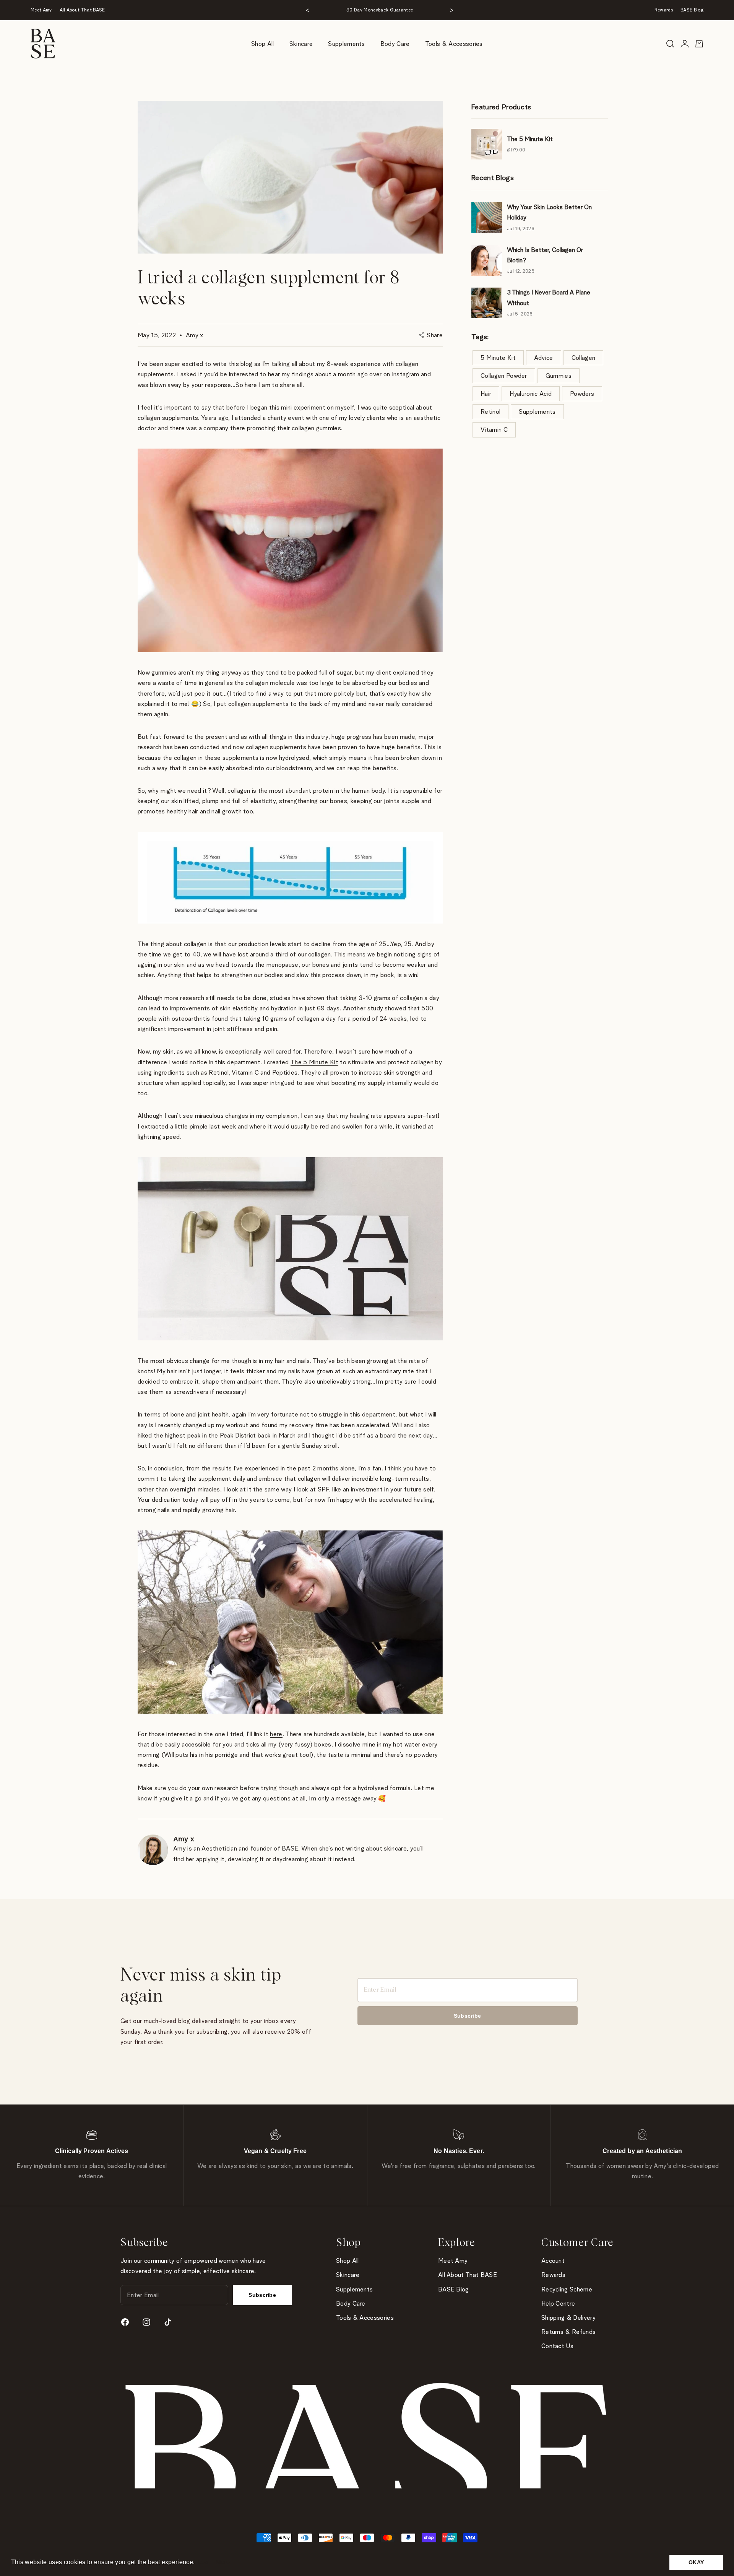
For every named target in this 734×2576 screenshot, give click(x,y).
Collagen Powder (504, 376)
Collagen (584, 358)
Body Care (395, 44)
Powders (582, 394)
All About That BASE (82, 10)
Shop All (263, 44)
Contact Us (557, 2346)
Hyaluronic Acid (531, 394)
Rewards (664, 10)
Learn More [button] (214, 2562)
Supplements (347, 44)
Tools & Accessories (454, 44)
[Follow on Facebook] (125, 2322)
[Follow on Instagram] (146, 2322)
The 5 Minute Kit (314, 1062)
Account (553, 2261)
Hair (486, 394)
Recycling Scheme (567, 2289)
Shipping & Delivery (568, 2318)
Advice (544, 358)
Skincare (301, 44)
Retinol (490, 412)
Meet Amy (41, 10)
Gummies (559, 376)
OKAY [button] (696, 2562)
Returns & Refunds (568, 2332)
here (276, 1734)
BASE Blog (692, 10)
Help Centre (558, 2304)
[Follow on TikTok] (168, 2322)
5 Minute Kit (498, 358)
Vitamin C (494, 430)
